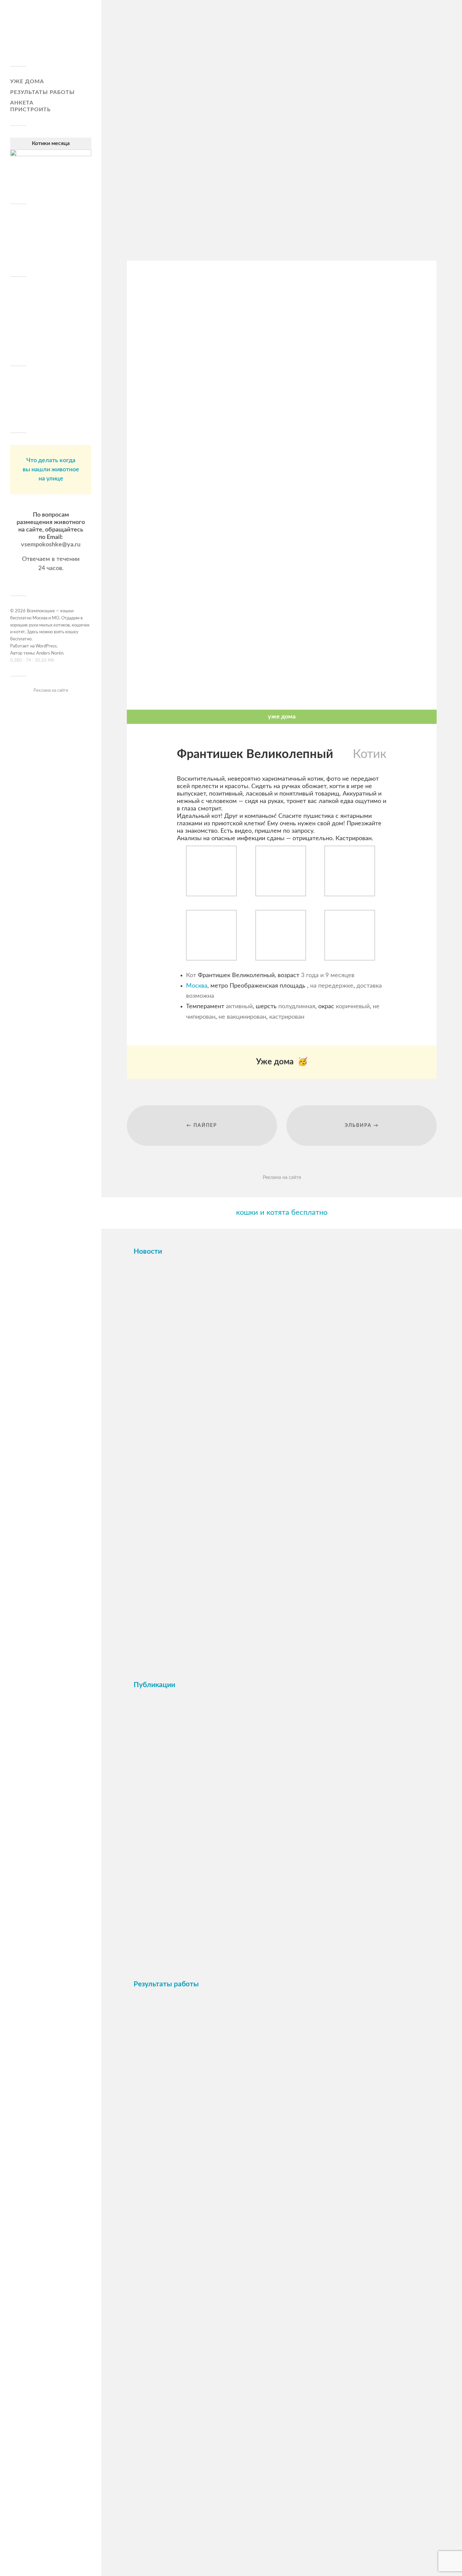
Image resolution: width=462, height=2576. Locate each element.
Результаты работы (42, 92)
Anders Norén (50, 653)
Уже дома (27, 81)
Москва (197, 986)
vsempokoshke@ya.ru (51, 545)
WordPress (46, 646)
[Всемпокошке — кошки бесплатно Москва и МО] (51, 36)
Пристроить (30, 110)
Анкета (22, 103)
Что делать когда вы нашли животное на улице (51, 470)
